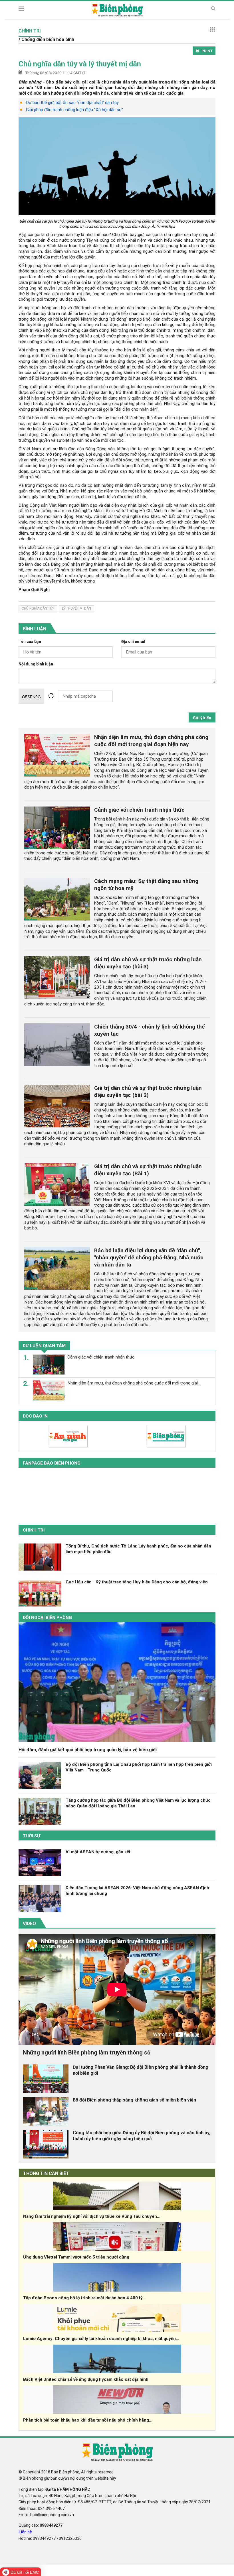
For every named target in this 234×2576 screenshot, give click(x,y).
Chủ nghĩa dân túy (38, 608)
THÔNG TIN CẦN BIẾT (46, 2173)
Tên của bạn (30, 642)
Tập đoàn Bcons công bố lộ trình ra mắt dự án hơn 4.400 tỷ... (85, 2298)
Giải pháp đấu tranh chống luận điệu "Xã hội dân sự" (74, 110)
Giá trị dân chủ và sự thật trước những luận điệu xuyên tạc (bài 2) (148, 1092)
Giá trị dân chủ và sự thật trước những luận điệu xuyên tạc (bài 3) (148, 963)
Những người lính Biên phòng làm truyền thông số (87, 2052)
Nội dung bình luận (36, 664)
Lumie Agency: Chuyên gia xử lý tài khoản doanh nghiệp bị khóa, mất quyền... (101, 2339)
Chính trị (34, 1530)
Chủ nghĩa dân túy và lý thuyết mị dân (80, 64)
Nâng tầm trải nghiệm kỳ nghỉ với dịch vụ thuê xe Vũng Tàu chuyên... (92, 2216)
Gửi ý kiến (202, 718)
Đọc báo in (35, 1416)
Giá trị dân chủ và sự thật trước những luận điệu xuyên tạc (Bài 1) (148, 1170)
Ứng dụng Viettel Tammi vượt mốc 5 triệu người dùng (76, 2257)
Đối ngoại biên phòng (47, 1618)
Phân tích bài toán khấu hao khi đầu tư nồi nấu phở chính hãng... (88, 2420)
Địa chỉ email (133, 642)
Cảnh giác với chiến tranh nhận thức (139, 810)
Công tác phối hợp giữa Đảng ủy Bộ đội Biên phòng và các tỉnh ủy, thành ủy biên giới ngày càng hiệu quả (142, 2136)
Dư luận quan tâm (44, 1346)
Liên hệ (25, 2532)
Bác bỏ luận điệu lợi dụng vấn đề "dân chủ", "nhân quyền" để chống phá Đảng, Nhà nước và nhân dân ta (149, 1258)
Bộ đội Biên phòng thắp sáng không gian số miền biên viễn (134, 2100)
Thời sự (32, 1836)
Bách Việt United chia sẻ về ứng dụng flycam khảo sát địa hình (86, 2379)
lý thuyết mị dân (76, 608)
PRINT (207, 51)
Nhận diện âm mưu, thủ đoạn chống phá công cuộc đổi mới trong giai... (134, 1383)
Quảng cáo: (41, 2525)
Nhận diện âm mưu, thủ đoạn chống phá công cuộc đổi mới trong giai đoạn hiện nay (151, 741)
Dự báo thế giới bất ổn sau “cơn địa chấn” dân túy (72, 103)
